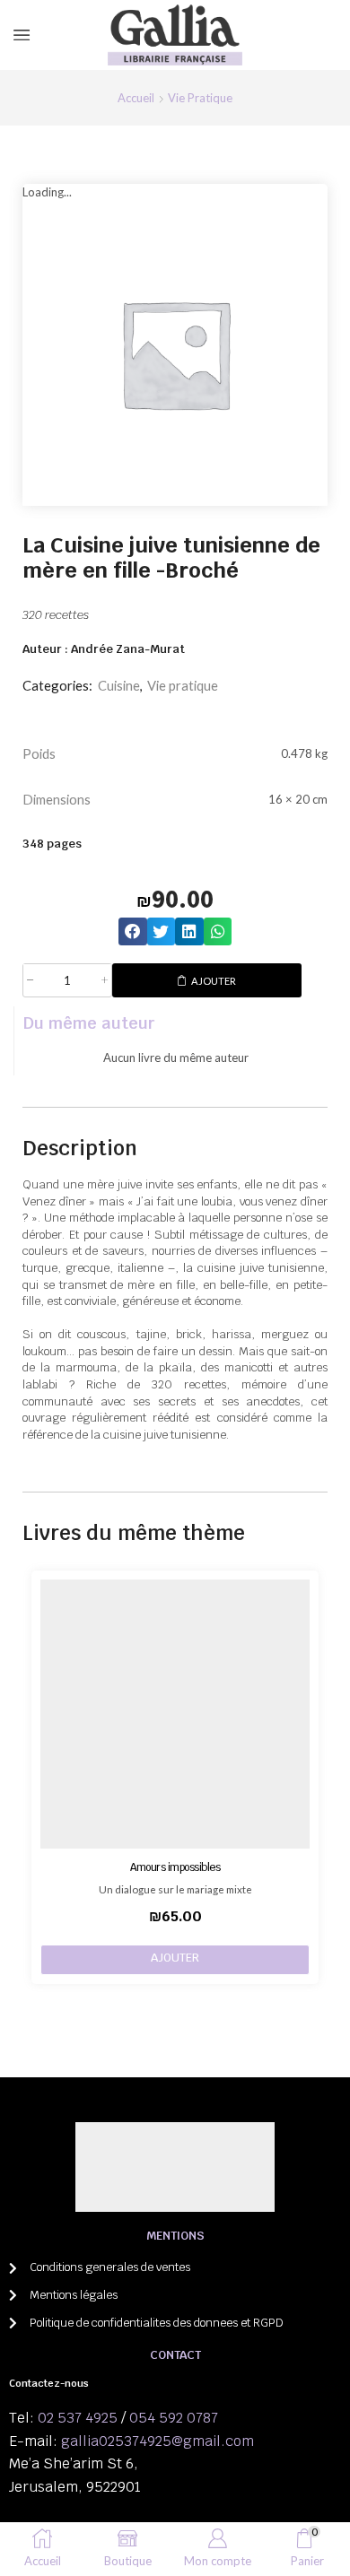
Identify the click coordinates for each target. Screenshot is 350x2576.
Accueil (136, 98)
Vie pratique (200, 98)
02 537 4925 (78, 2418)
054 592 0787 (174, 2418)
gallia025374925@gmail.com (157, 2441)
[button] (133, 932)
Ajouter (214, 981)
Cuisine (119, 685)
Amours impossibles (175, 1867)
